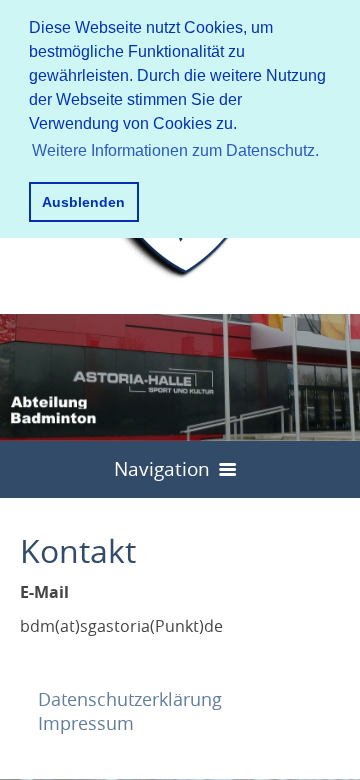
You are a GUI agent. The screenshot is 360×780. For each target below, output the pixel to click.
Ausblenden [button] (83, 202)
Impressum (86, 723)
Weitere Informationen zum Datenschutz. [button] (175, 150)
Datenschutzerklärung (130, 699)
